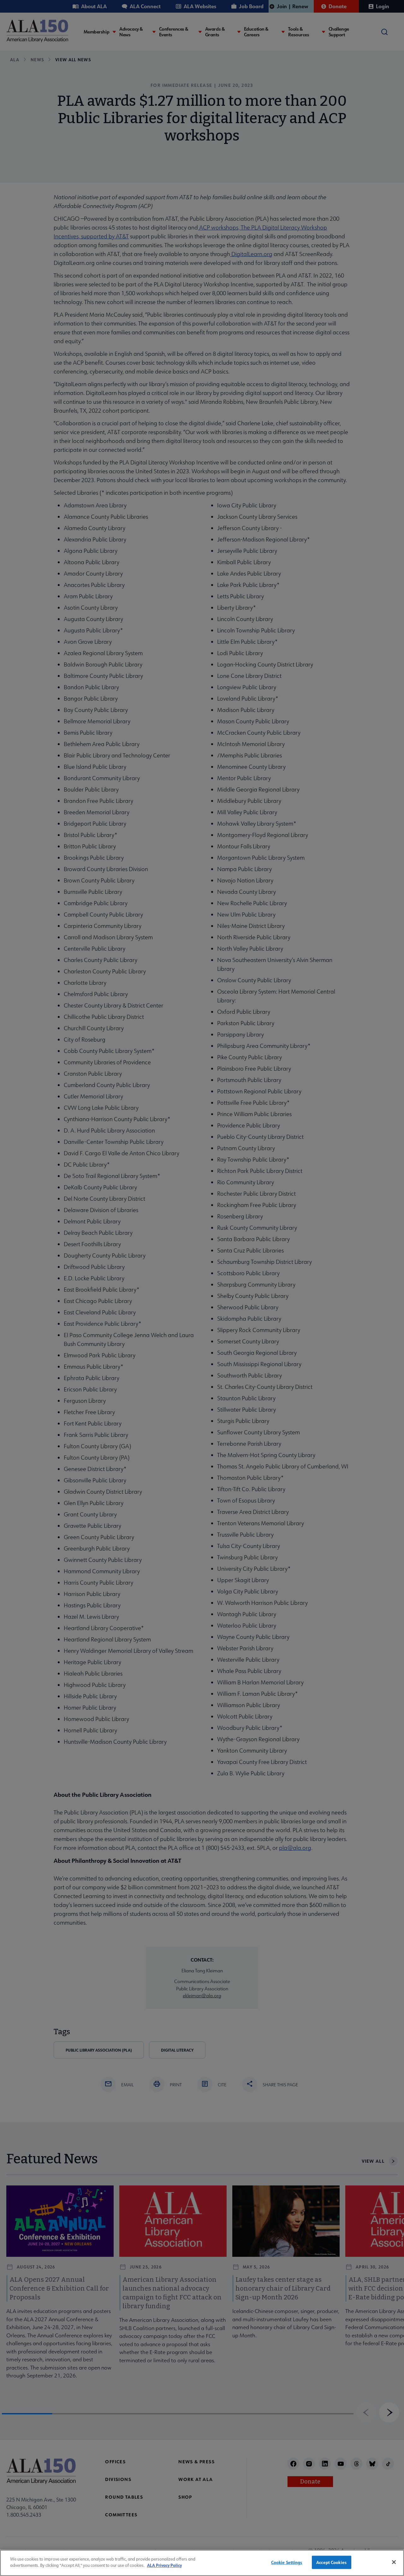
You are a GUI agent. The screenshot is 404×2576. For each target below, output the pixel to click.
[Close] (394, 2562)
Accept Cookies (331, 2562)
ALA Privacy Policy (164, 2565)
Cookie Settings (287, 2562)
